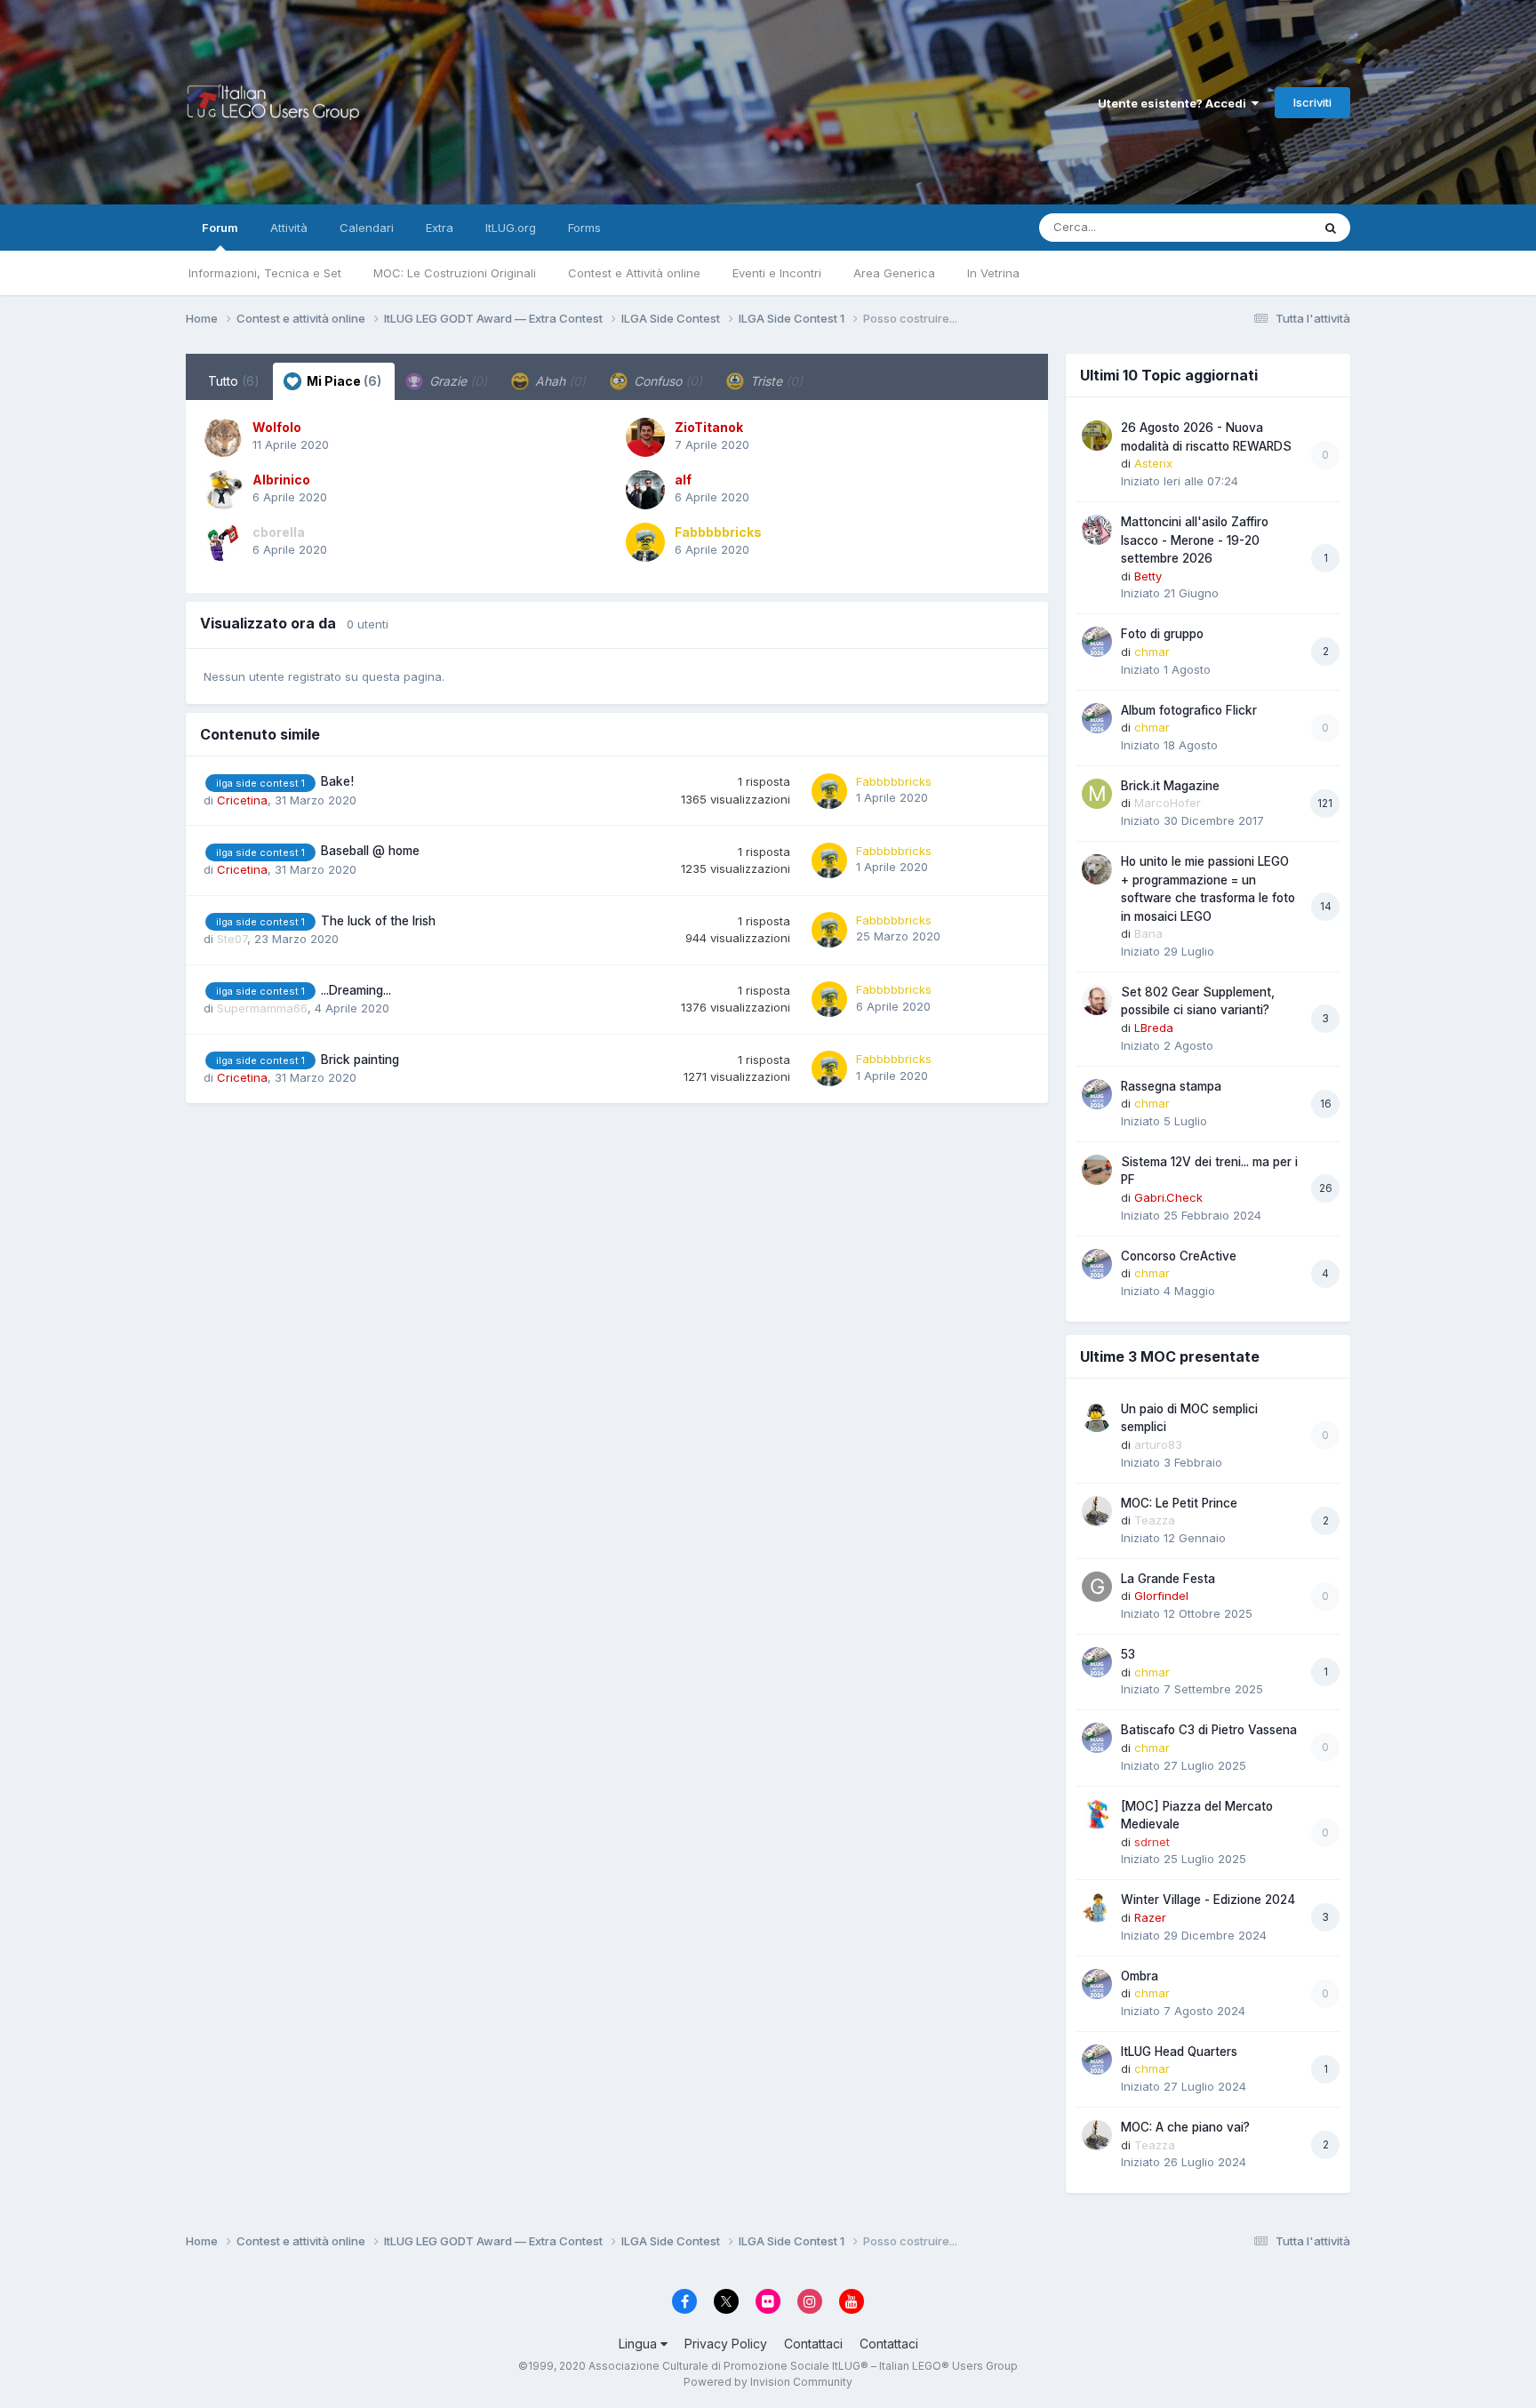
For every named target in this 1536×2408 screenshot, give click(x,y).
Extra (440, 228)
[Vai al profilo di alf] (645, 490)
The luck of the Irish (378, 921)
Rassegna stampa (1171, 1086)
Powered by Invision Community (768, 2382)
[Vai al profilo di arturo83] (1097, 1417)
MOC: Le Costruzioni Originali (455, 273)
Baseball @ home (370, 851)
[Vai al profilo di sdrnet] (1097, 1814)
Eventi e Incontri (777, 273)
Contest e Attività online (634, 273)
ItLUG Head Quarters (1179, 2052)
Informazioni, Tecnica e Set (265, 273)
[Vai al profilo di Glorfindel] (1097, 1587)
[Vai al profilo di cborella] (223, 542)
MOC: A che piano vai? (1185, 2127)
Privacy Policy (726, 2344)
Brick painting (360, 1060)
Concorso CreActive (1179, 1256)
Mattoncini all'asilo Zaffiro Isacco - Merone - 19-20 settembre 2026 (1195, 540)
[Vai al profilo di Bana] (1097, 869)
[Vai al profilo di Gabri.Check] (1097, 1170)
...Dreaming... (356, 990)
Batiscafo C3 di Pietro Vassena (1209, 1730)
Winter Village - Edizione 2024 (1208, 1900)
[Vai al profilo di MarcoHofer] (1097, 794)
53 (1128, 1654)
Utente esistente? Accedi (1175, 103)
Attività (289, 228)
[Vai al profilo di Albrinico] (223, 490)
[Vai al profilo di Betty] (1097, 530)
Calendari (367, 228)
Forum (220, 228)
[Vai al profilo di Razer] (1097, 1908)
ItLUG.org (511, 228)
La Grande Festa (1168, 1579)
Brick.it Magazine (1170, 786)
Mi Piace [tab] (343, 381)
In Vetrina (993, 273)
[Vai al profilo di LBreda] (1097, 1000)
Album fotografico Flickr (1189, 710)
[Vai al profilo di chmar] (1097, 642)
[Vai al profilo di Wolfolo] (223, 437)
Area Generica (894, 273)
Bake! (337, 781)
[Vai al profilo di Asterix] (1097, 436)
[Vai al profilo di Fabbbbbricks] (645, 542)
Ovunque (1263, 227)
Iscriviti (1312, 102)
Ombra (1140, 1976)
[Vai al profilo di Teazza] (1097, 1511)
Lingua (640, 2344)
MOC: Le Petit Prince (1179, 1503)
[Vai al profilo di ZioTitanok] (645, 437)
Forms (584, 228)
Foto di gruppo (1162, 634)
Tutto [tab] (234, 381)
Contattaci (813, 2344)
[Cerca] (1331, 228)
